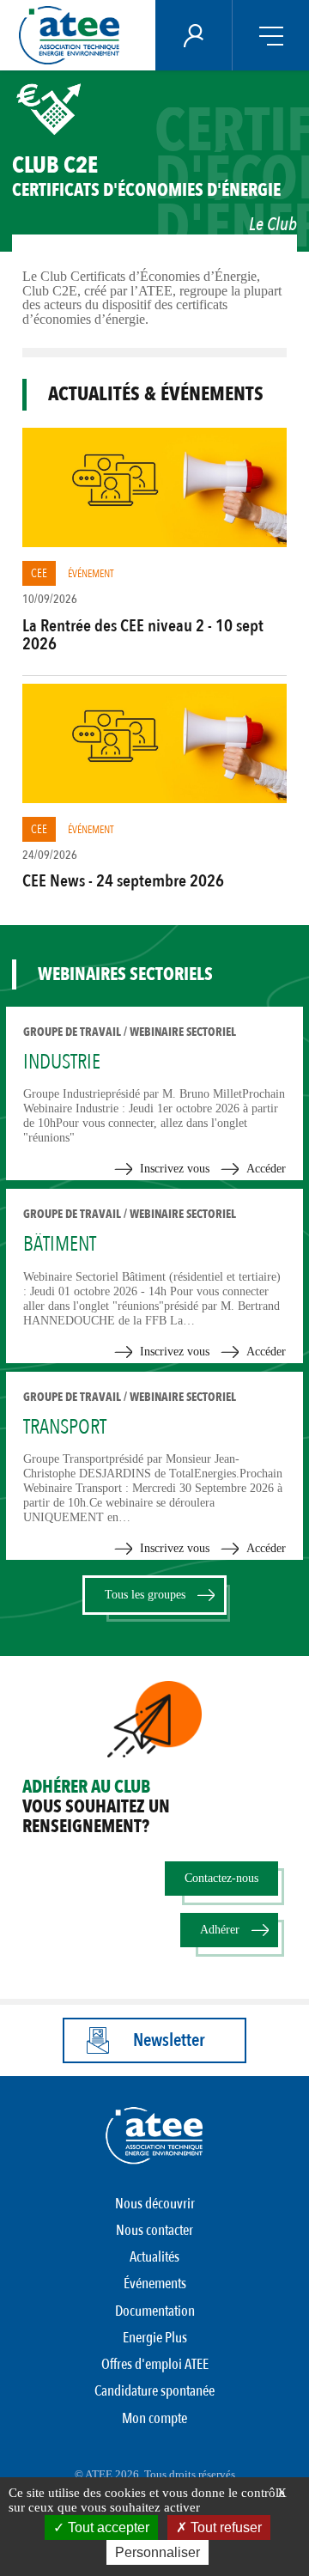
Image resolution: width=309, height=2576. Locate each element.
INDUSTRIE (62, 1062)
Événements (155, 2284)
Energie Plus (155, 2338)
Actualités (154, 2257)
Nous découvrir (155, 2204)
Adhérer (220, 1930)
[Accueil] (74, 35)
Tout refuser (224, 2527)
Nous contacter (154, 2230)
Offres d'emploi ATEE (155, 2364)
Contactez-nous (221, 1878)
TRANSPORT (65, 1427)
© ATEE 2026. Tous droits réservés (155, 2474)
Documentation (155, 2311)
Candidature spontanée (154, 2391)
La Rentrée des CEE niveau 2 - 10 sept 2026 (143, 635)
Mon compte (154, 2418)
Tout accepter (107, 2527)
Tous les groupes (145, 1595)
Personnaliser (158, 2552)
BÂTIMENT (60, 1244)
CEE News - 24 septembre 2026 (123, 881)
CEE (39, 573)
